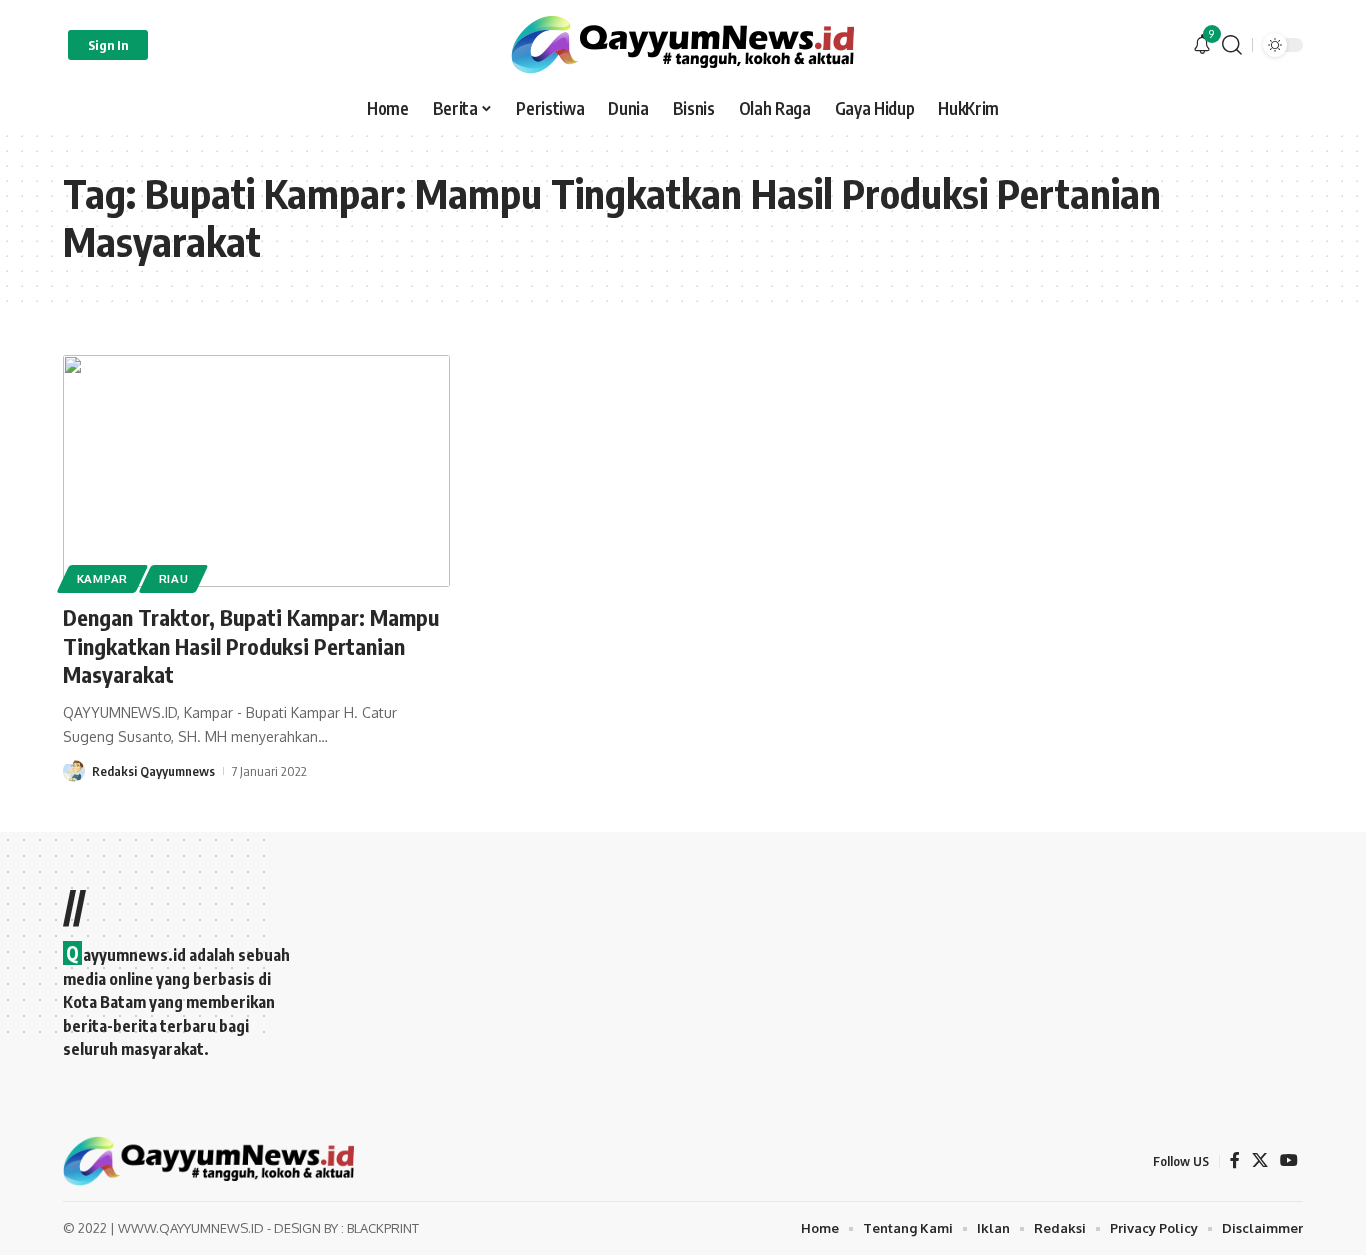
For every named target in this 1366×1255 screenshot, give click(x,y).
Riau (174, 578)
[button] (108, 45)
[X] (1260, 1160)
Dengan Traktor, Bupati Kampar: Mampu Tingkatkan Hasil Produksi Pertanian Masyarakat (251, 645)
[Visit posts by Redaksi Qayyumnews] (74, 771)
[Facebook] (1235, 1160)
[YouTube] (1289, 1160)
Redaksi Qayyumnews (153, 771)
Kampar (102, 578)
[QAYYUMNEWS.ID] (682, 44)
